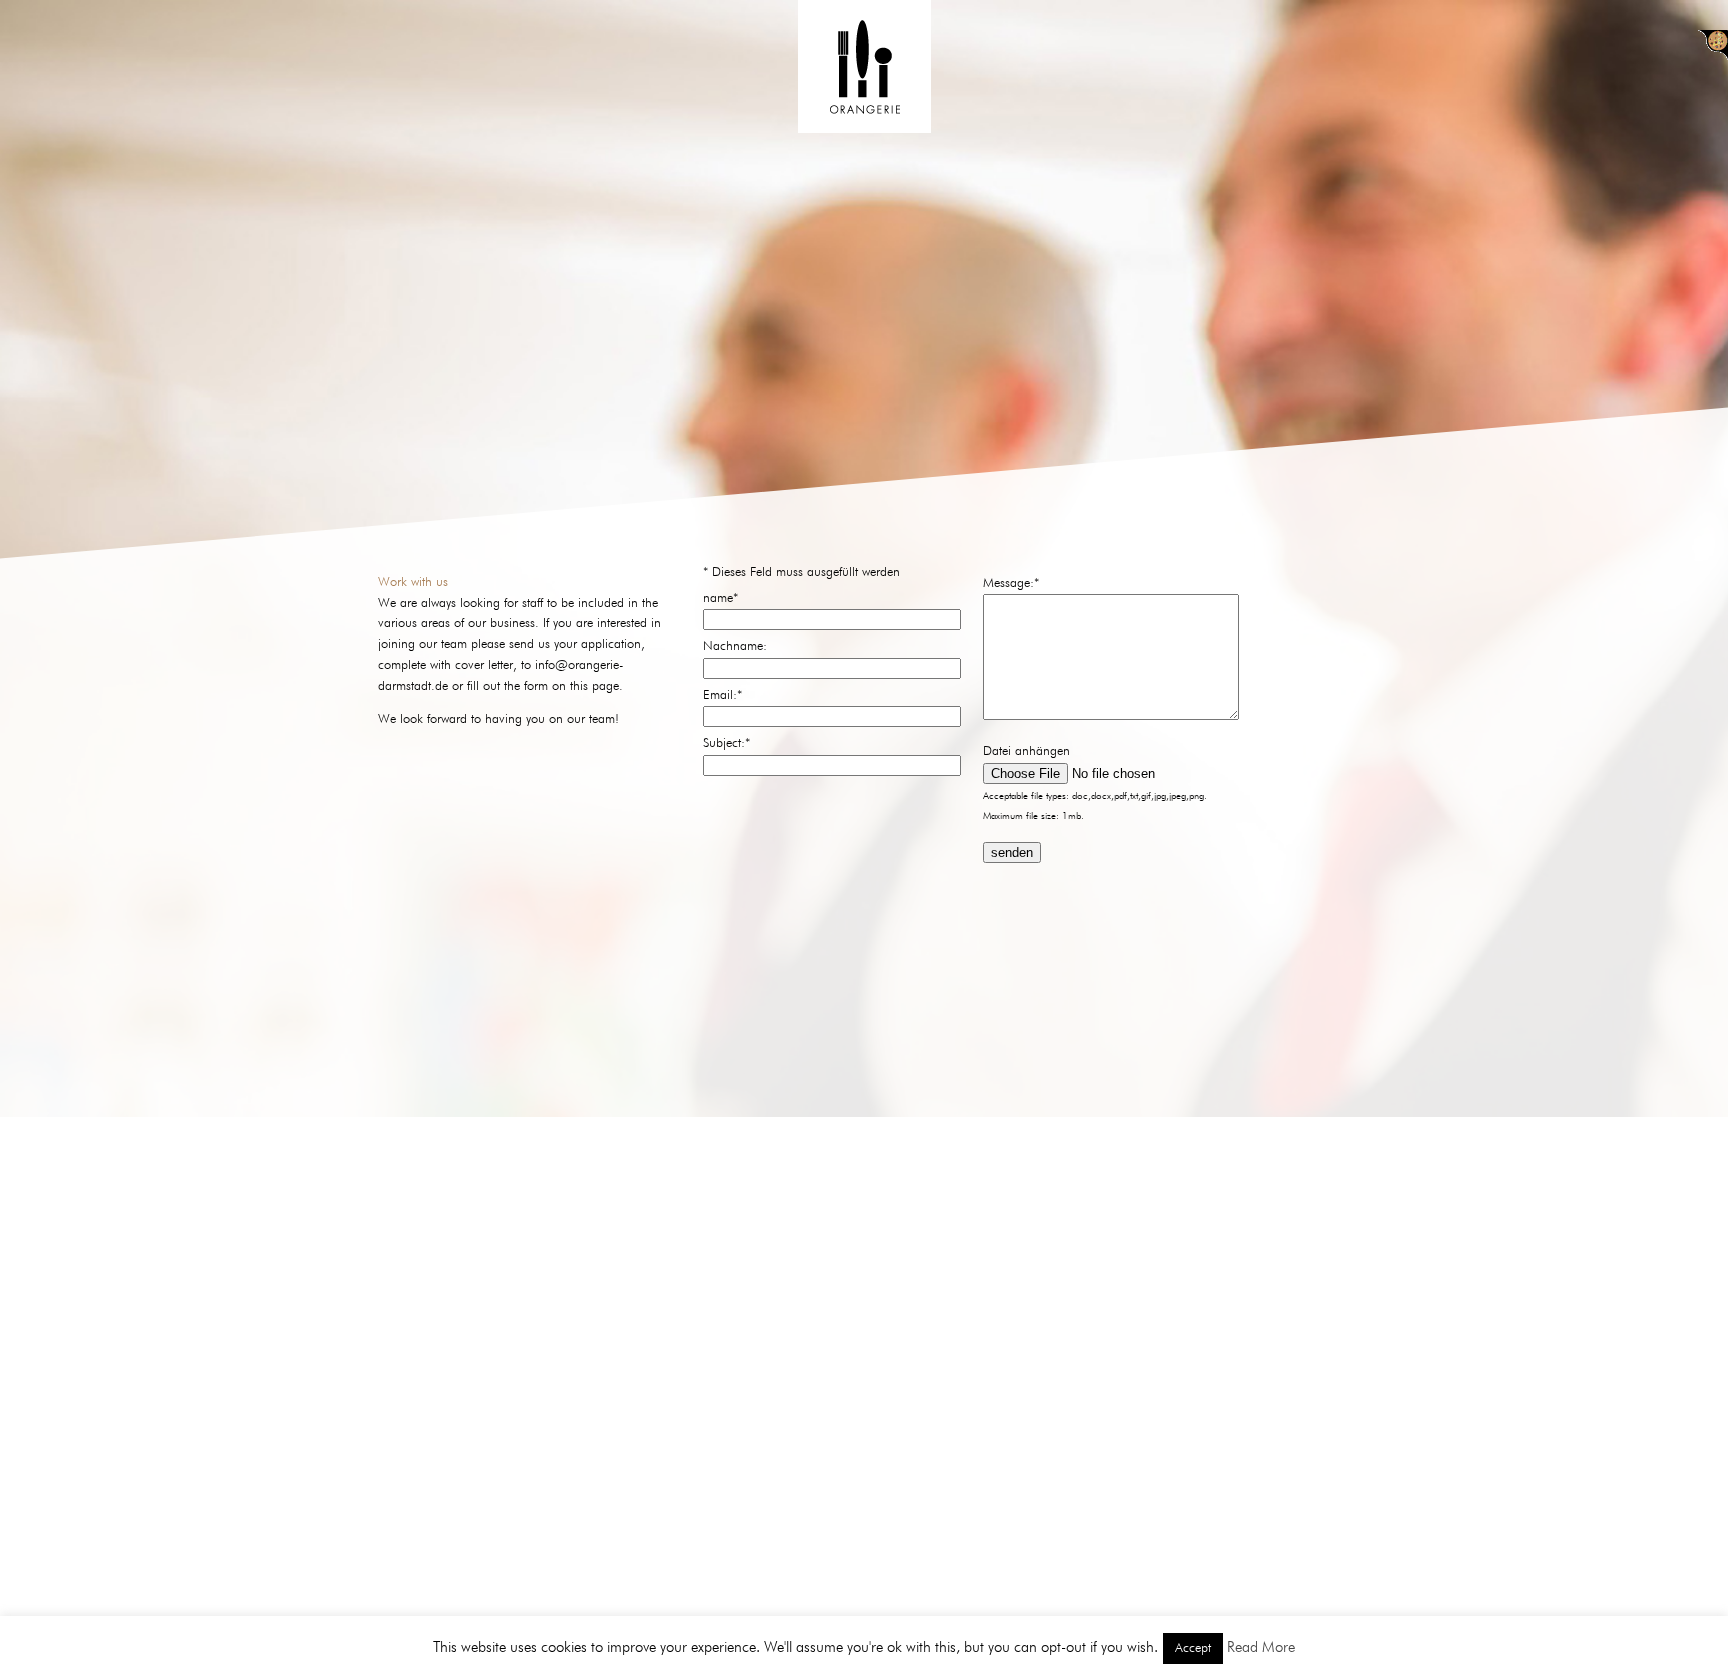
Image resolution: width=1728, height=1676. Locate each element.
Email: (722, 695)
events (950, 1591)
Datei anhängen (1026, 751)
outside (1041, 1591)
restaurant (750, 1591)
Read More (1261, 1647)
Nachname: (735, 646)
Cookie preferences (1713, 45)
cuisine (861, 1591)
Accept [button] (1193, 1648)
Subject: (726, 743)
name (720, 598)
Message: (1011, 583)
